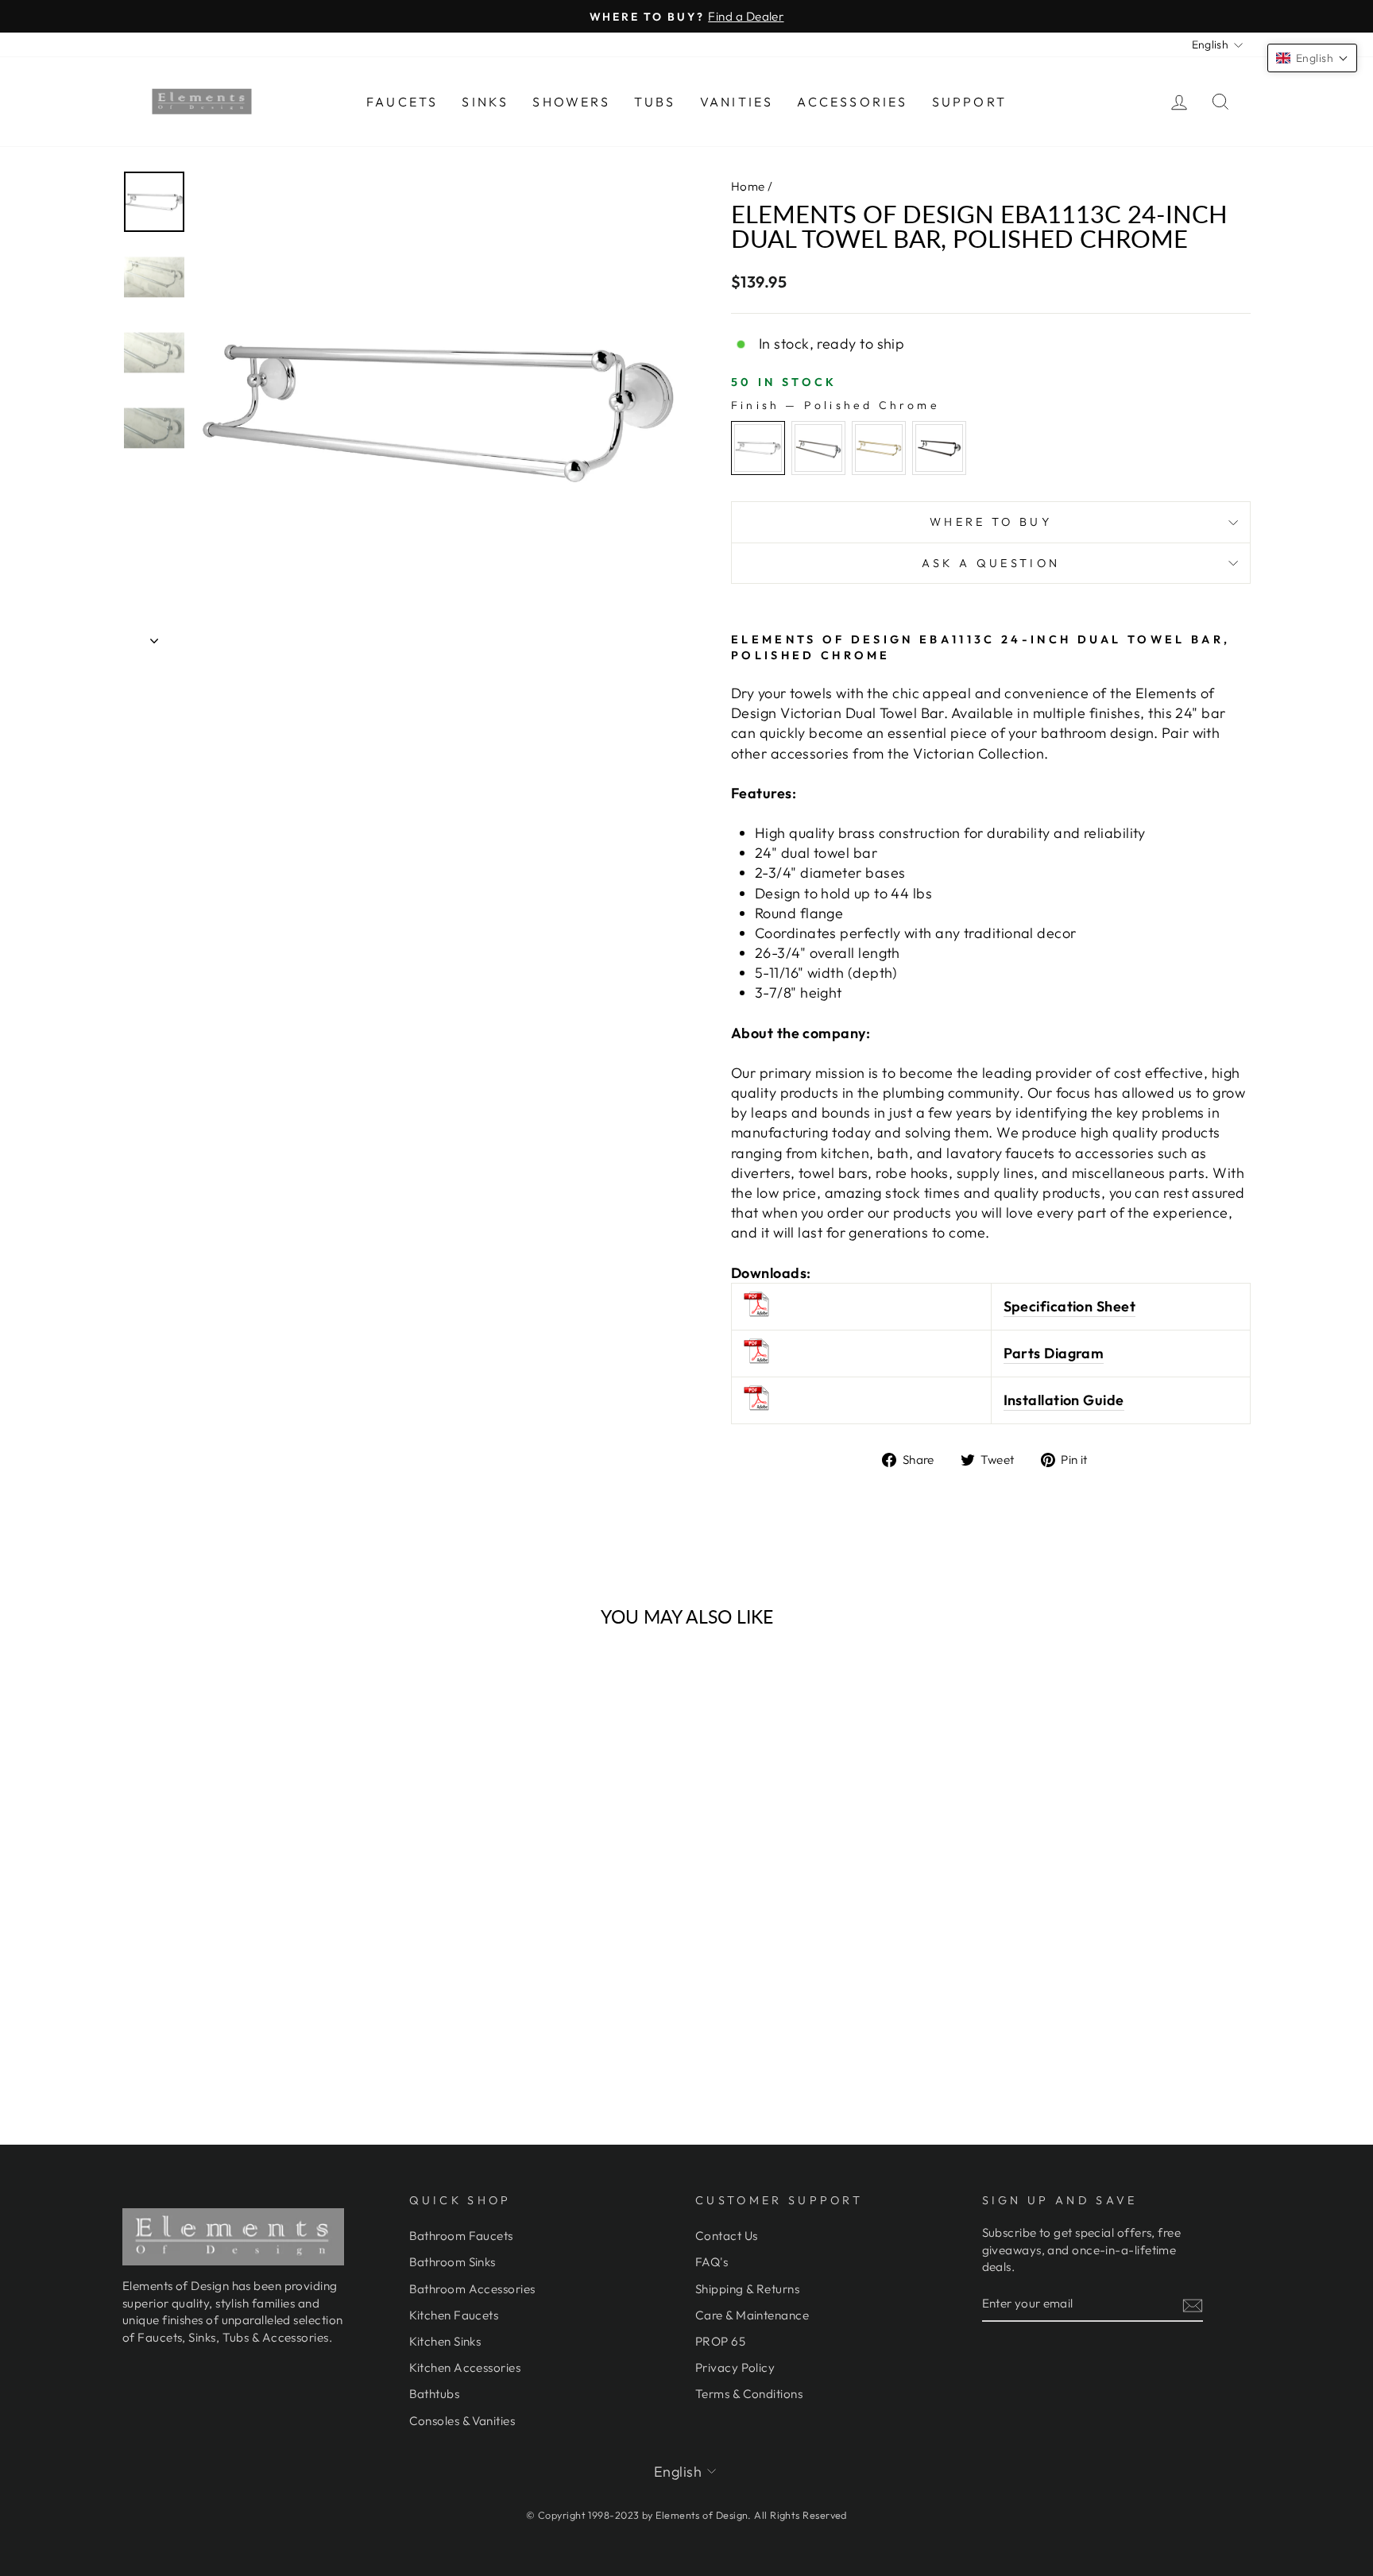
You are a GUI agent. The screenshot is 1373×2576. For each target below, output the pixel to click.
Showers (571, 102)
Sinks (485, 102)
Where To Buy (991, 522)
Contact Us (727, 2236)
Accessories (852, 102)
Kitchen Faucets (454, 2315)
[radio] (758, 448)
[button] (1312, 58)
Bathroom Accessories (472, 2289)
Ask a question (991, 563)
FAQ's (712, 2262)
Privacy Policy (735, 2367)
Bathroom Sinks (453, 2262)
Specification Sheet (1070, 1306)
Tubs (655, 102)
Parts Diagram (1054, 1353)
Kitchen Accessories (465, 2367)
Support (969, 102)
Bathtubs (435, 2394)
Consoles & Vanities (462, 2421)
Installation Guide (1064, 1400)
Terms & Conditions (749, 2394)
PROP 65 (720, 2341)
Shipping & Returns (747, 2289)
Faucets (402, 102)
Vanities (737, 102)
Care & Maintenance (752, 2315)
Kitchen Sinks (445, 2341)
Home (748, 186)
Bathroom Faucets (461, 2236)
